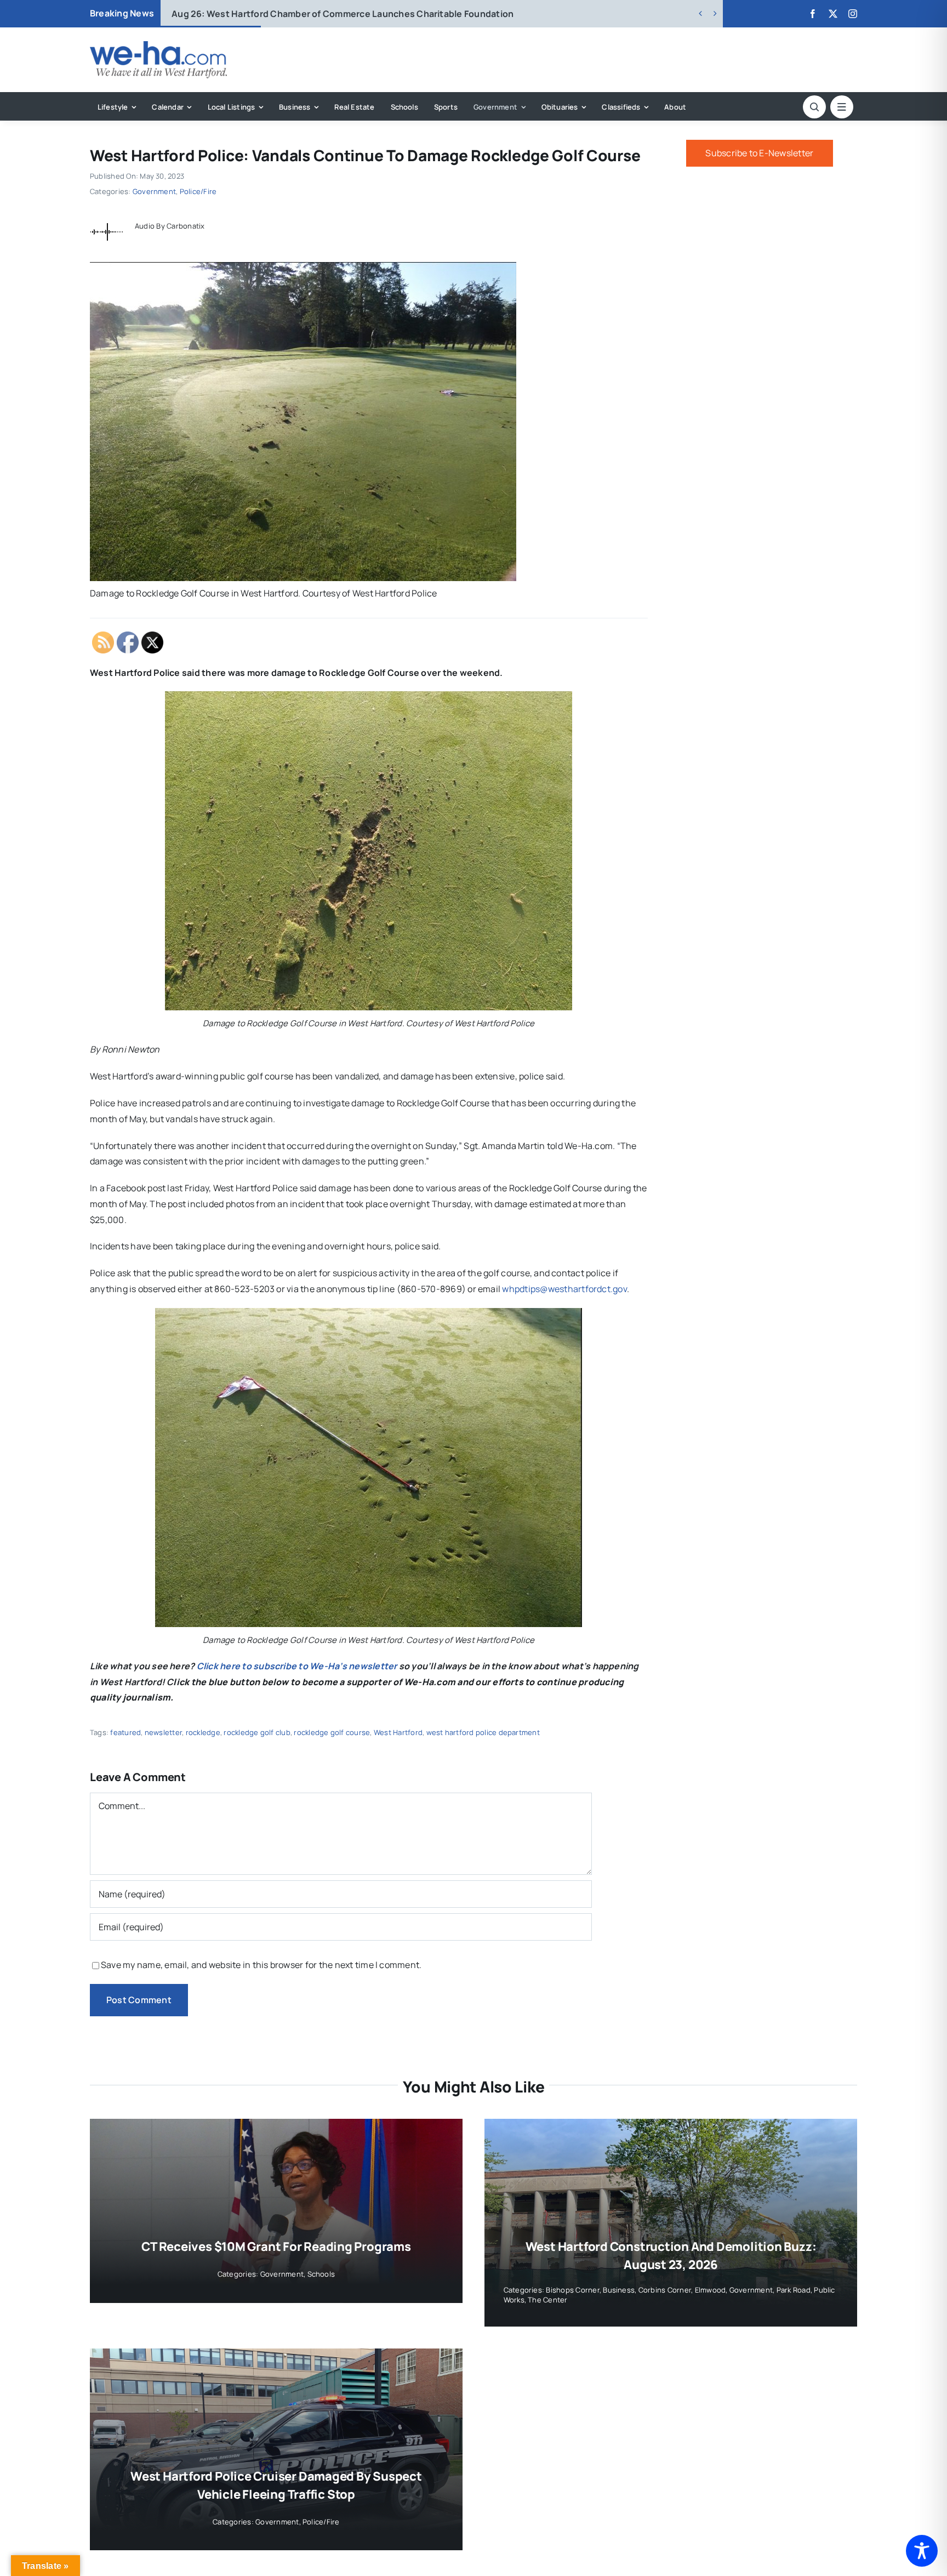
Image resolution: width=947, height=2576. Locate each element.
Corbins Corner (665, 2290)
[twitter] (833, 14)
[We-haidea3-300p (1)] (158, 46)
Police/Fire (198, 191)
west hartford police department (483, 1732)
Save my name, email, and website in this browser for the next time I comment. (261, 1965)
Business (619, 2290)
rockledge (203, 1732)
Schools (321, 2274)
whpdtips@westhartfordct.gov (564, 1289)
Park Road (794, 2290)
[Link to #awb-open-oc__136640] (842, 107)
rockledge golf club (257, 1732)
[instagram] (853, 14)
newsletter (163, 1732)
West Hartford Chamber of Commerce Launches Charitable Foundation (343, 14)
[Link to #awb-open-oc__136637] (814, 107)
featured (125, 1732)
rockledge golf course (332, 1732)
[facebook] (813, 14)
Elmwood (711, 2290)
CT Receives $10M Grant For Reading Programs (276, 2247)
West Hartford (398, 1732)
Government (154, 191)
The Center (547, 2300)
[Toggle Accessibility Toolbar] (922, 2551)
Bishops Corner (572, 2290)
